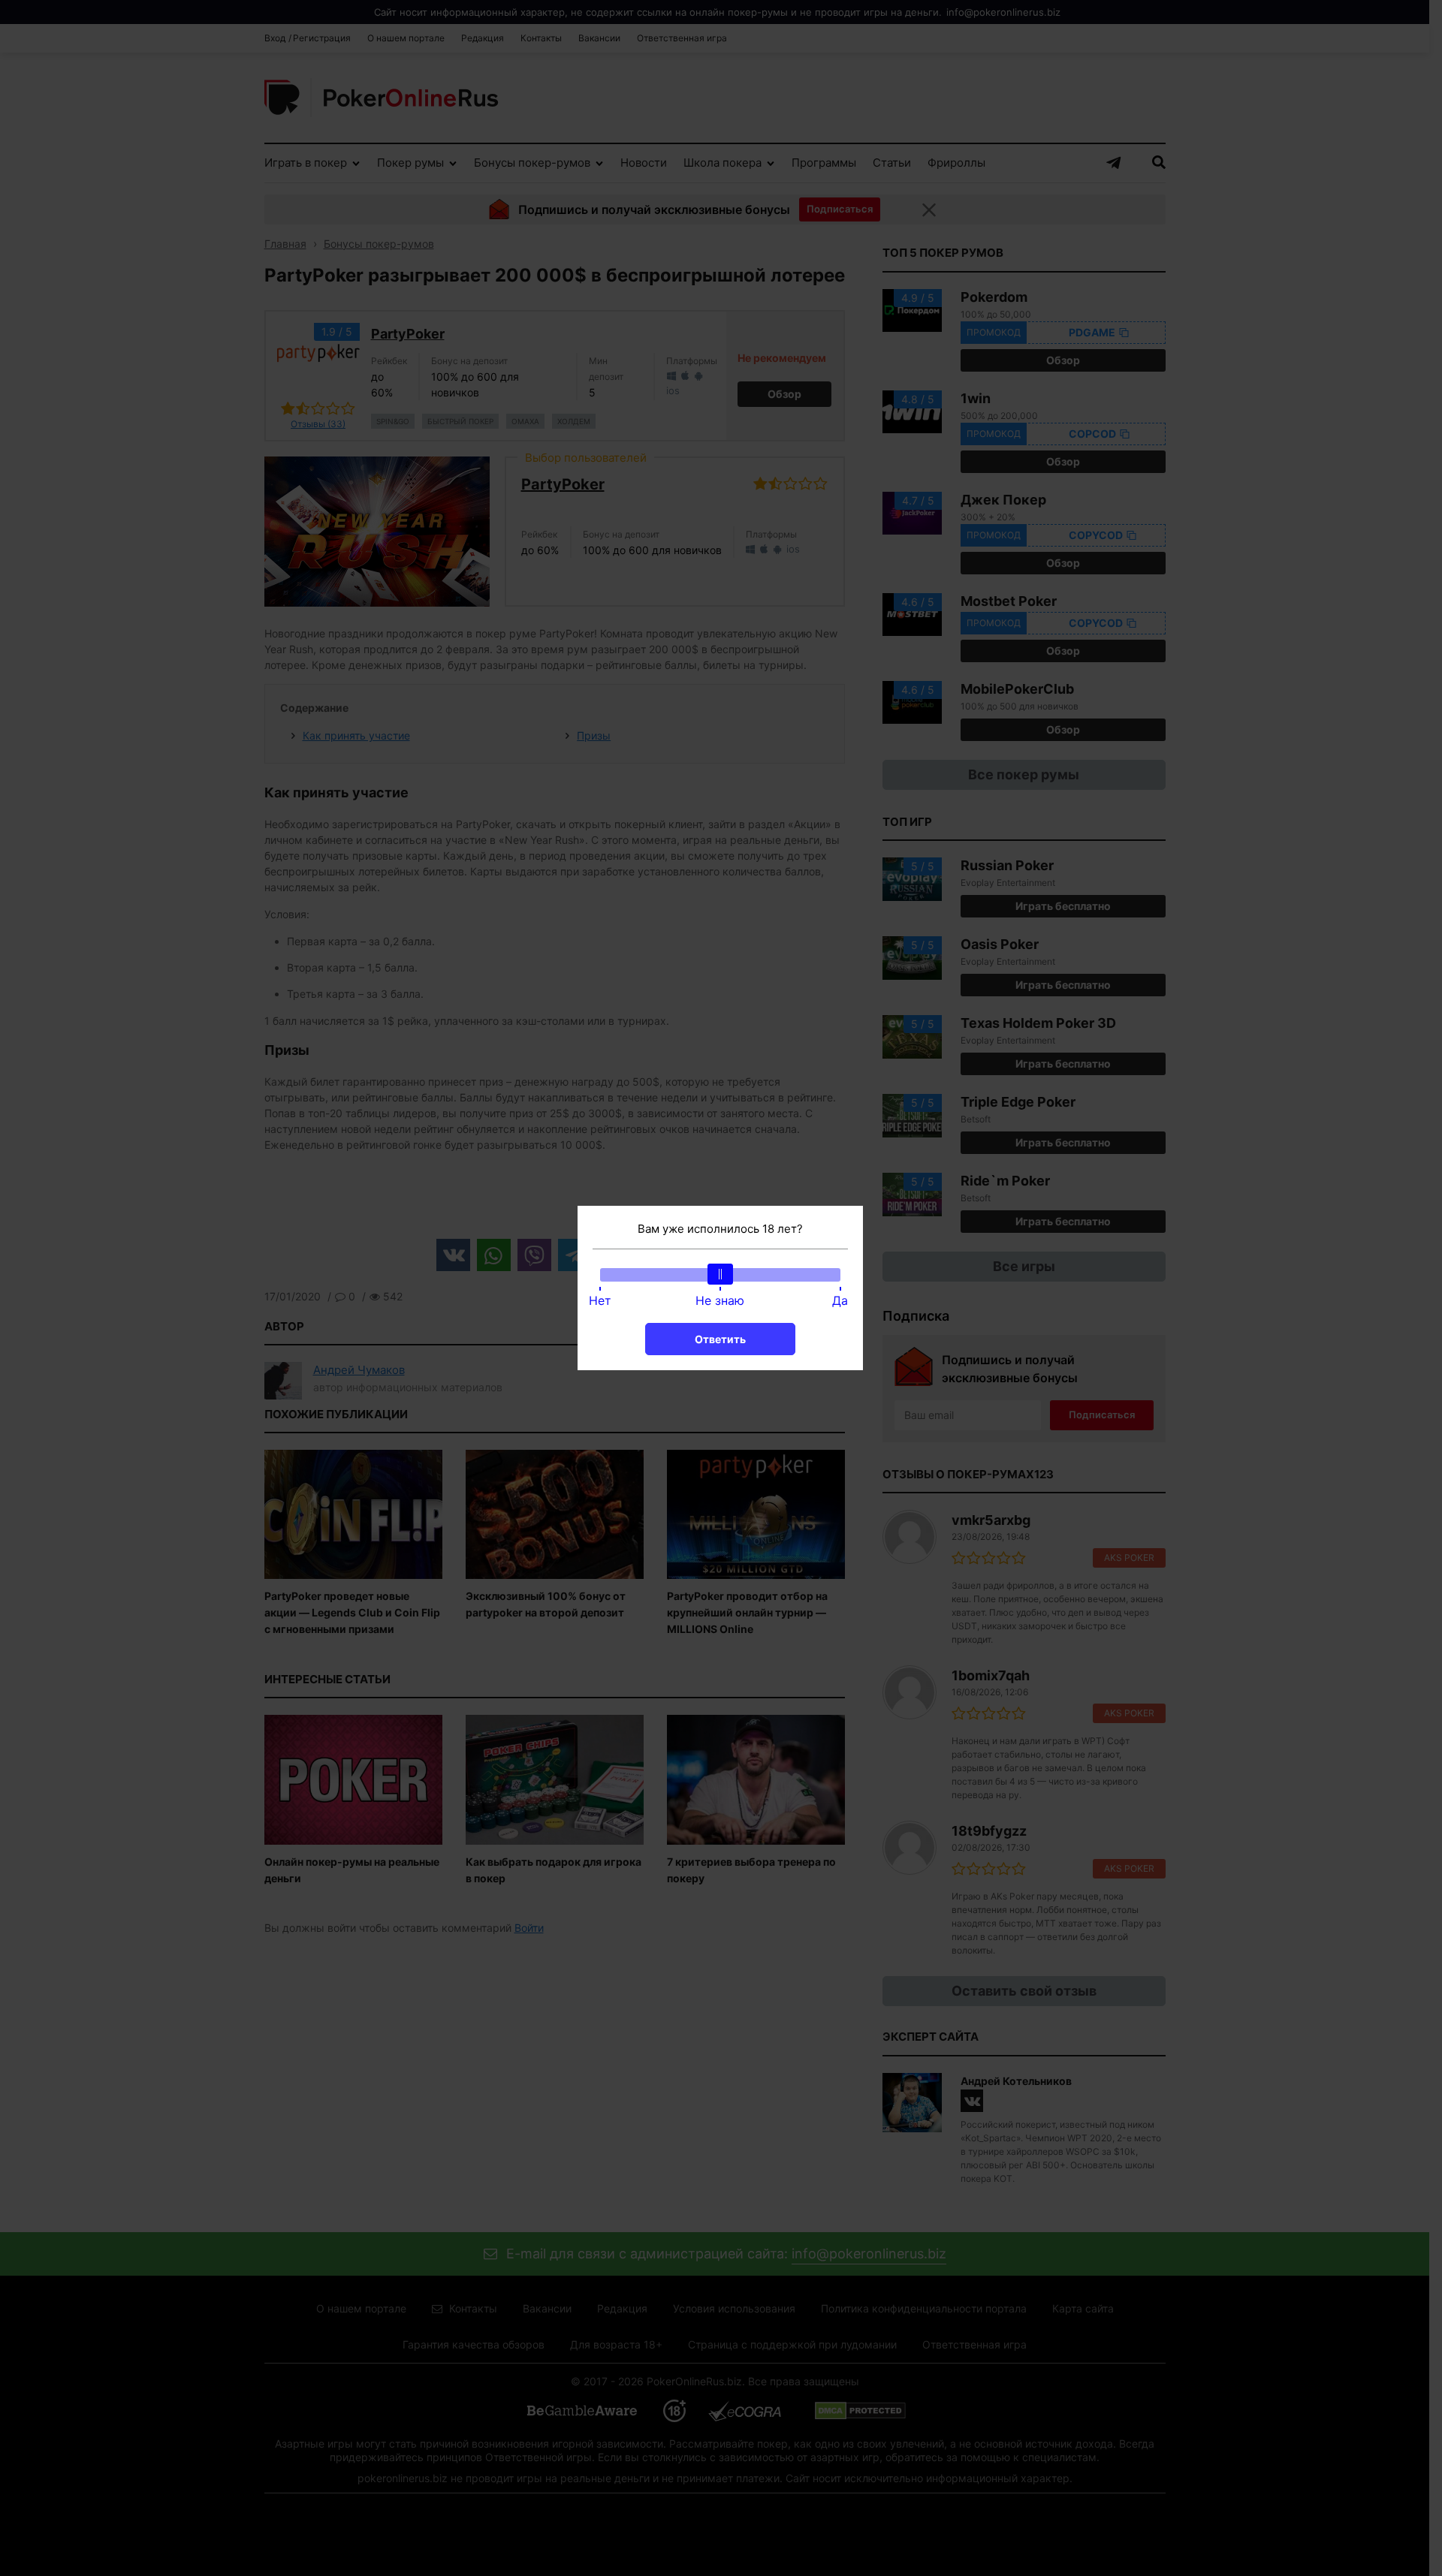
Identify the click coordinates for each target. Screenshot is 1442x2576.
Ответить (720, 1339)
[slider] (720, 1274)
